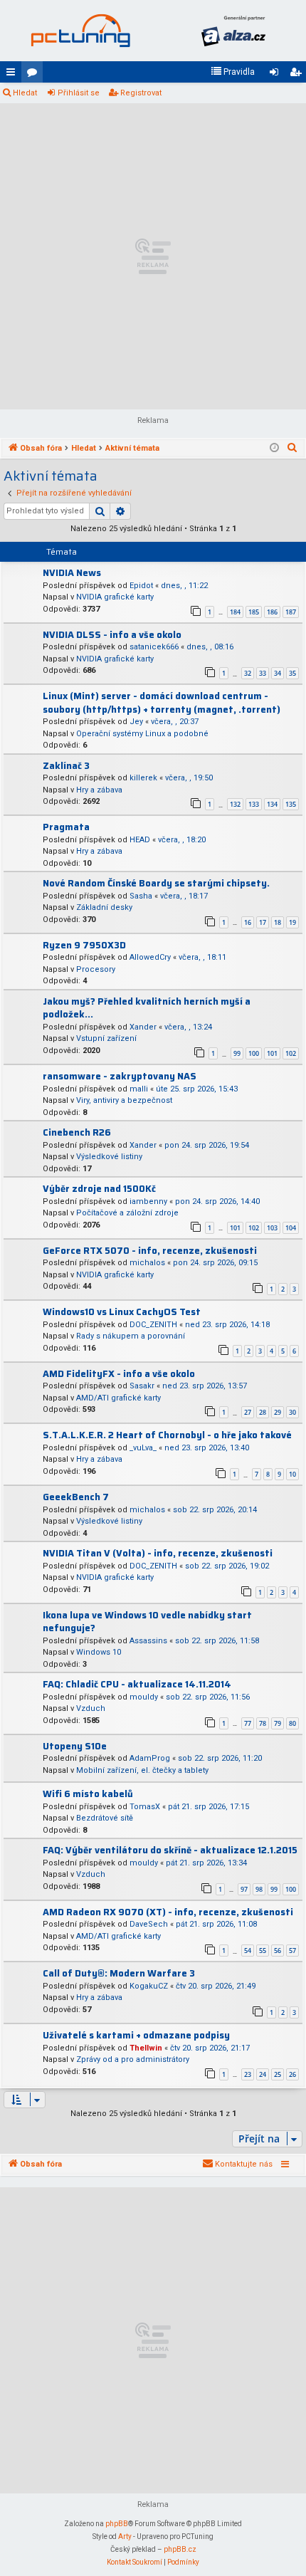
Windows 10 (99, 1652)
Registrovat (141, 93)
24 (263, 2074)
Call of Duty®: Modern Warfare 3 (119, 1973)
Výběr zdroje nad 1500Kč (99, 1189)
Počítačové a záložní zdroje (127, 1213)
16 (248, 922)
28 (263, 1412)
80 (292, 1723)
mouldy (144, 1697)
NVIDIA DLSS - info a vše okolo (112, 635)
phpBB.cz (180, 2549)
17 (263, 922)
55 (263, 1951)
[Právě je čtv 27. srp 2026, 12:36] (274, 449)
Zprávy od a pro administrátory (133, 2059)
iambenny (148, 1201)
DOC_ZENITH (153, 1325)
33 (263, 673)
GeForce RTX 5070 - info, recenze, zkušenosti (150, 1251)
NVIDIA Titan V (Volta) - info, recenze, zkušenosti (158, 1553)
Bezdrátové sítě (105, 1818)
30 (292, 1412)
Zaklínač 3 (66, 766)
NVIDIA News (72, 573)
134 (272, 804)
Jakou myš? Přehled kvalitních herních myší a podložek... (147, 1008)
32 (248, 673)
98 (259, 1889)
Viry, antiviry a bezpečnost (124, 1100)
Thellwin (146, 2048)
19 (292, 922)
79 (278, 1723)
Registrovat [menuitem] (298, 75)
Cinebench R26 (77, 1132)
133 (254, 804)
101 (272, 1053)
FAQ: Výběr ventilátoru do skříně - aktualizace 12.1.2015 (170, 1850)
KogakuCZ (149, 1986)
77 (248, 1723)
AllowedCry (150, 957)
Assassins (148, 1641)
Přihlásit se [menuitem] (277, 75)
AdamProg (150, 1758)
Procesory (96, 969)
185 (254, 612)
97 (244, 1889)
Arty (125, 2536)
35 (292, 673)
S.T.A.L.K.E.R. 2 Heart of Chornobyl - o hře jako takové (167, 1435)
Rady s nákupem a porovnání (131, 1336)
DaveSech (149, 1924)
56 (278, 1951)
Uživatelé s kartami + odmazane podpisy (136, 2035)
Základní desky (104, 907)
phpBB (117, 2524)
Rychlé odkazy (14, 75)
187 (291, 612)
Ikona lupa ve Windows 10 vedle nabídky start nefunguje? (147, 1622)
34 (278, 673)
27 (248, 1412)
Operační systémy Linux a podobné (142, 734)
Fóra (35, 75)
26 (292, 2074)
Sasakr (142, 1386)
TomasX (145, 1807)
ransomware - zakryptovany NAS (120, 1076)
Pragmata (66, 827)
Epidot (141, 586)
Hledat (25, 93)
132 (235, 804)
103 (272, 1228)
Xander (143, 1027)
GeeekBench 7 (76, 1497)
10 (292, 1474)
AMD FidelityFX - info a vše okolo (119, 1374)
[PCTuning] (80, 31)
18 (278, 922)
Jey (136, 722)
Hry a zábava (99, 790)
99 (237, 1053)
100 (254, 1053)
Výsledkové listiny (109, 1157)
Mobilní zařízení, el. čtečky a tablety (142, 1770)
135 (291, 804)
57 (292, 1951)
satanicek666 (154, 647)
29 (278, 1412)
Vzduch (91, 1708)
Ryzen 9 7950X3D (84, 945)
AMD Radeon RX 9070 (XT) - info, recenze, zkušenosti (168, 1912)
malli (139, 1089)
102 (291, 1053)
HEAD (140, 840)
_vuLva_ (143, 1448)
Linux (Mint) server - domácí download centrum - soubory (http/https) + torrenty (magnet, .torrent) (162, 703)
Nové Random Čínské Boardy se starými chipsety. (156, 883)
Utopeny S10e (75, 1746)
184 (235, 612)
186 (272, 612)
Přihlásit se (79, 93)
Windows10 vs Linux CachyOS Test (122, 1312)
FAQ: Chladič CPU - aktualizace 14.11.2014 (137, 1684)
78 (263, 1723)
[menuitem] (233, 72)
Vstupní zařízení (106, 1038)
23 (248, 2074)
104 (291, 1228)
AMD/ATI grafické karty (118, 1398)
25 (278, 2074)
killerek (143, 778)
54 (248, 1951)
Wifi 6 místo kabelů (88, 1794)
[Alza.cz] (233, 31)
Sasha (141, 896)
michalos (147, 1263)
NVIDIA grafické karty (115, 597)
